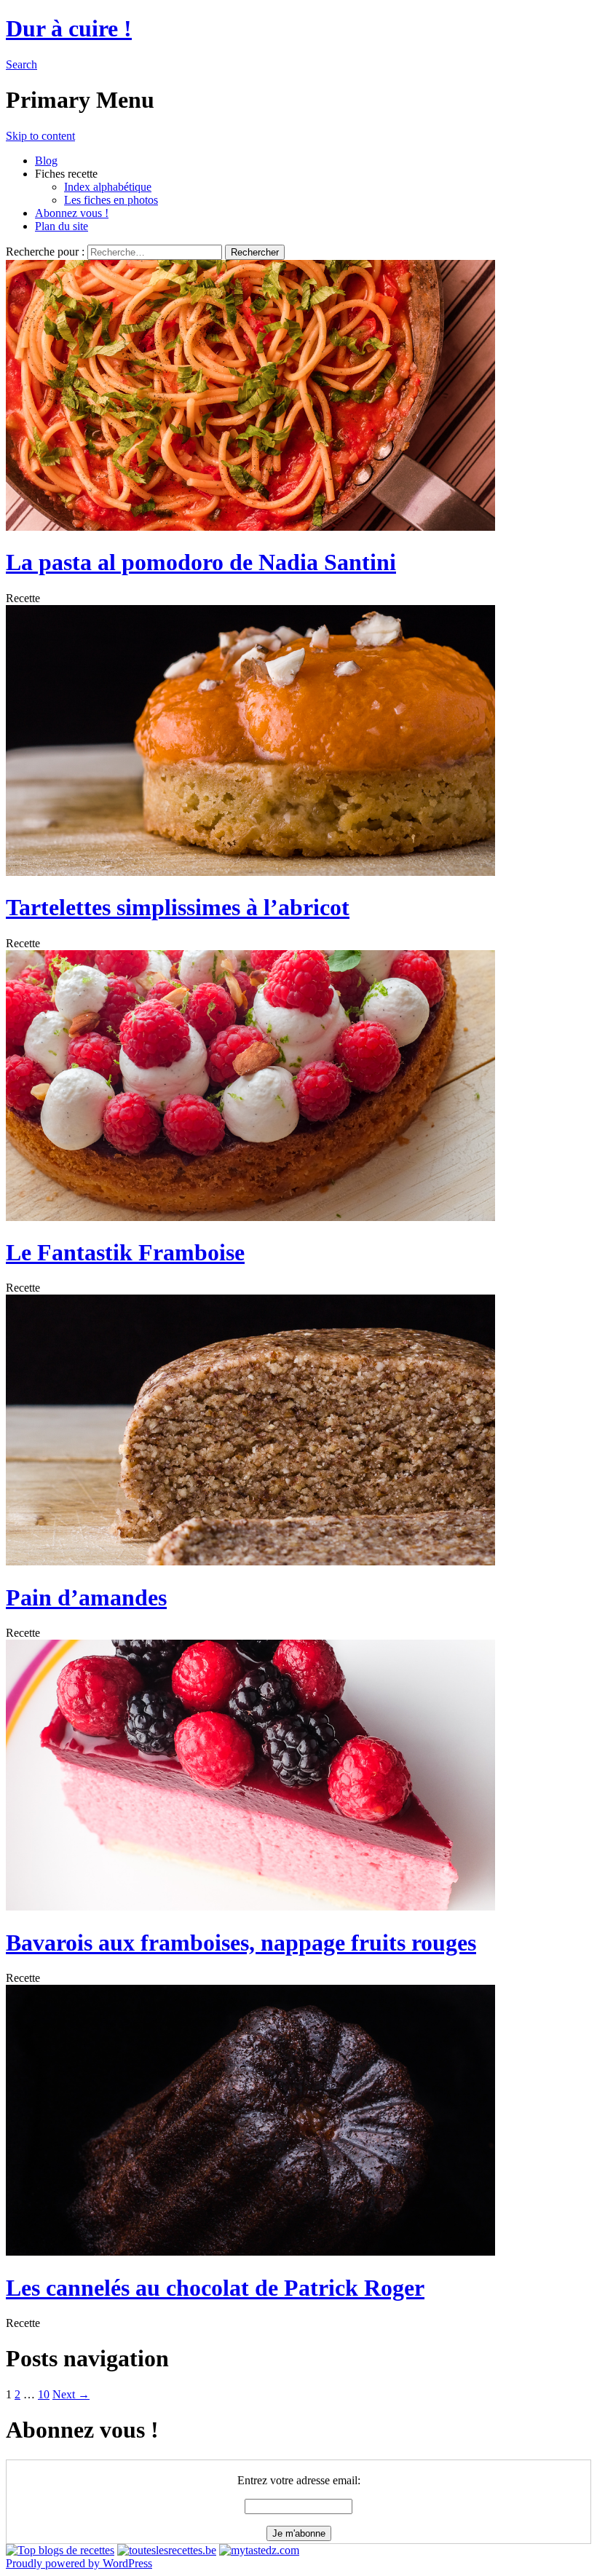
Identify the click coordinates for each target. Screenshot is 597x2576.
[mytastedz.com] (259, 2550)
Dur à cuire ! (69, 28)
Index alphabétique (108, 187)
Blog (46, 161)
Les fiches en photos (111, 200)
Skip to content (40, 136)
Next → (71, 2394)
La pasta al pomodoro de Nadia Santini (201, 562)
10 (44, 2394)
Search (21, 64)
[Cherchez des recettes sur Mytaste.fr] (60, 2550)
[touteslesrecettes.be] (167, 2550)
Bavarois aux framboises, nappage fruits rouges (241, 1943)
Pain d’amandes (86, 1597)
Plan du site (62, 226)
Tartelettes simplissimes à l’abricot (178, 907)
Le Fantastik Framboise (125, 1252)
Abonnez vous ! (72, 213)
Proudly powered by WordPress (79, 2563)
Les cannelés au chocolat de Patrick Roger (215, 2288)
